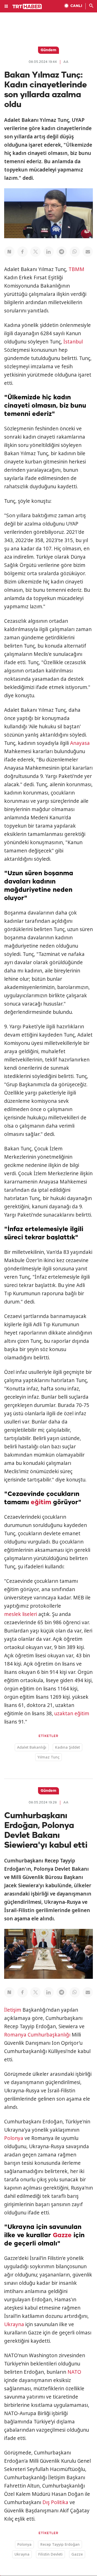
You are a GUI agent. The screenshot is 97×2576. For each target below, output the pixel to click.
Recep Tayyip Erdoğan (60, 2544)
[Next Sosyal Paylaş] (9, 252)
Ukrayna (14, 2324)
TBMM (76, 269)
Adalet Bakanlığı (32, 1747)
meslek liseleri (21, 1614)
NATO (74, 2372)
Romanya (15, 2035)
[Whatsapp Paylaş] (75, 252)
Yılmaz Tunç (48, 1757)
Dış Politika (55, 2502)
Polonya (14, 2138)
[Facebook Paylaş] (23, 252)
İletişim (13, 2010)
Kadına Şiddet (68, 1747)
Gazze (62, 2235)
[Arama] (91, 6)
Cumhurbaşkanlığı (49, 2035)
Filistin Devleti (50, 2554)
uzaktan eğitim (72, 1713)
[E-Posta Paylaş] (88, 252)
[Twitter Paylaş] (35, 252)
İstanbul (73, 342)
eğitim (41, 1502)
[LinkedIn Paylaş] (49, 252)
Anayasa (80, 743)
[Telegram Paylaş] (62, 252)
